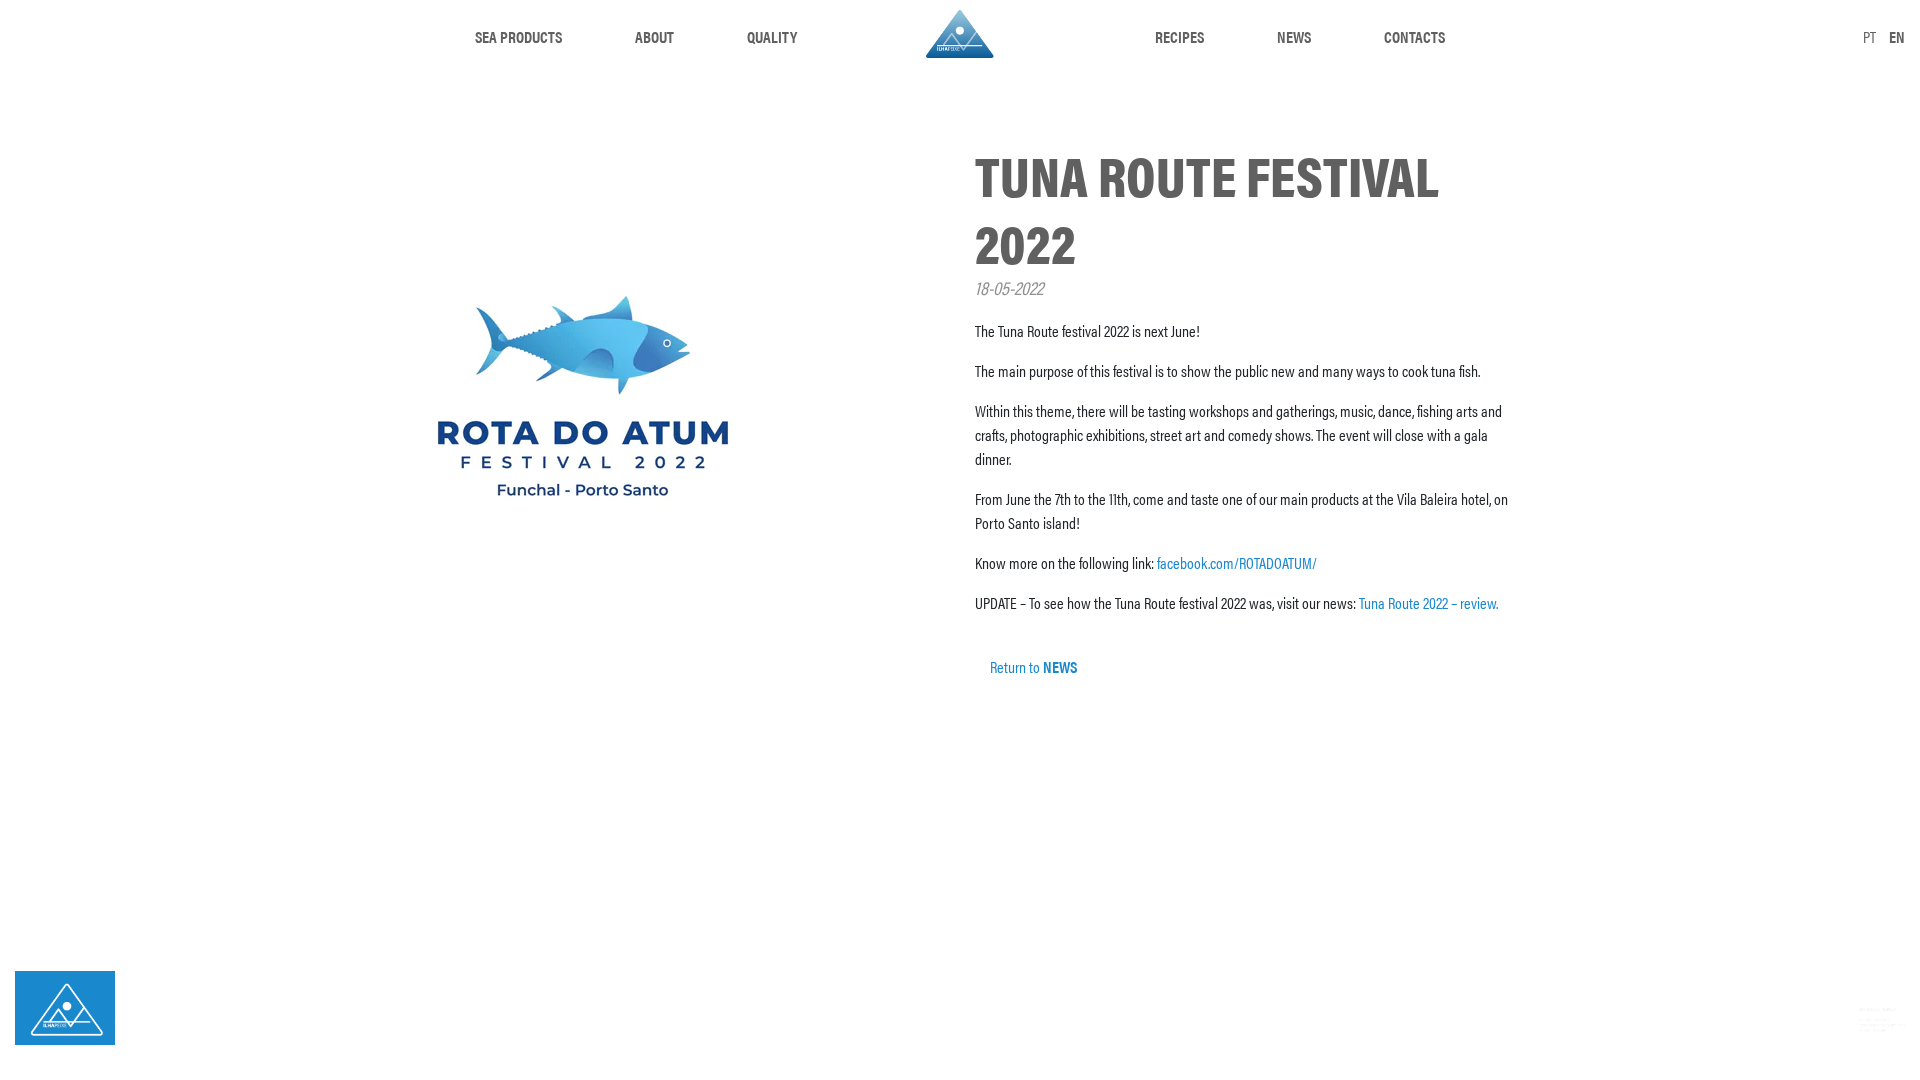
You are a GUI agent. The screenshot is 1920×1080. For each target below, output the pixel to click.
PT (1869, 36)
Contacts (1414, 36)
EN (1897, 36)
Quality (772, 36)
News (1294, 36)
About (654, 36)
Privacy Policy (172, 1023)
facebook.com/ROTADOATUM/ (1237, 562)
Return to (1032, 666)
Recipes (1179, 36)
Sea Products (518, 36)
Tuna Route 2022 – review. (1428, 602)
